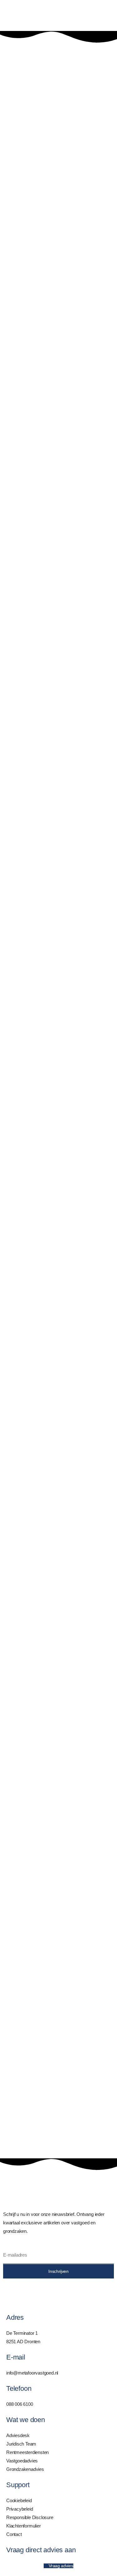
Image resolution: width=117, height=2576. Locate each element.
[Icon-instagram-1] (28, 2293)
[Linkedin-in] (11, 2293)
